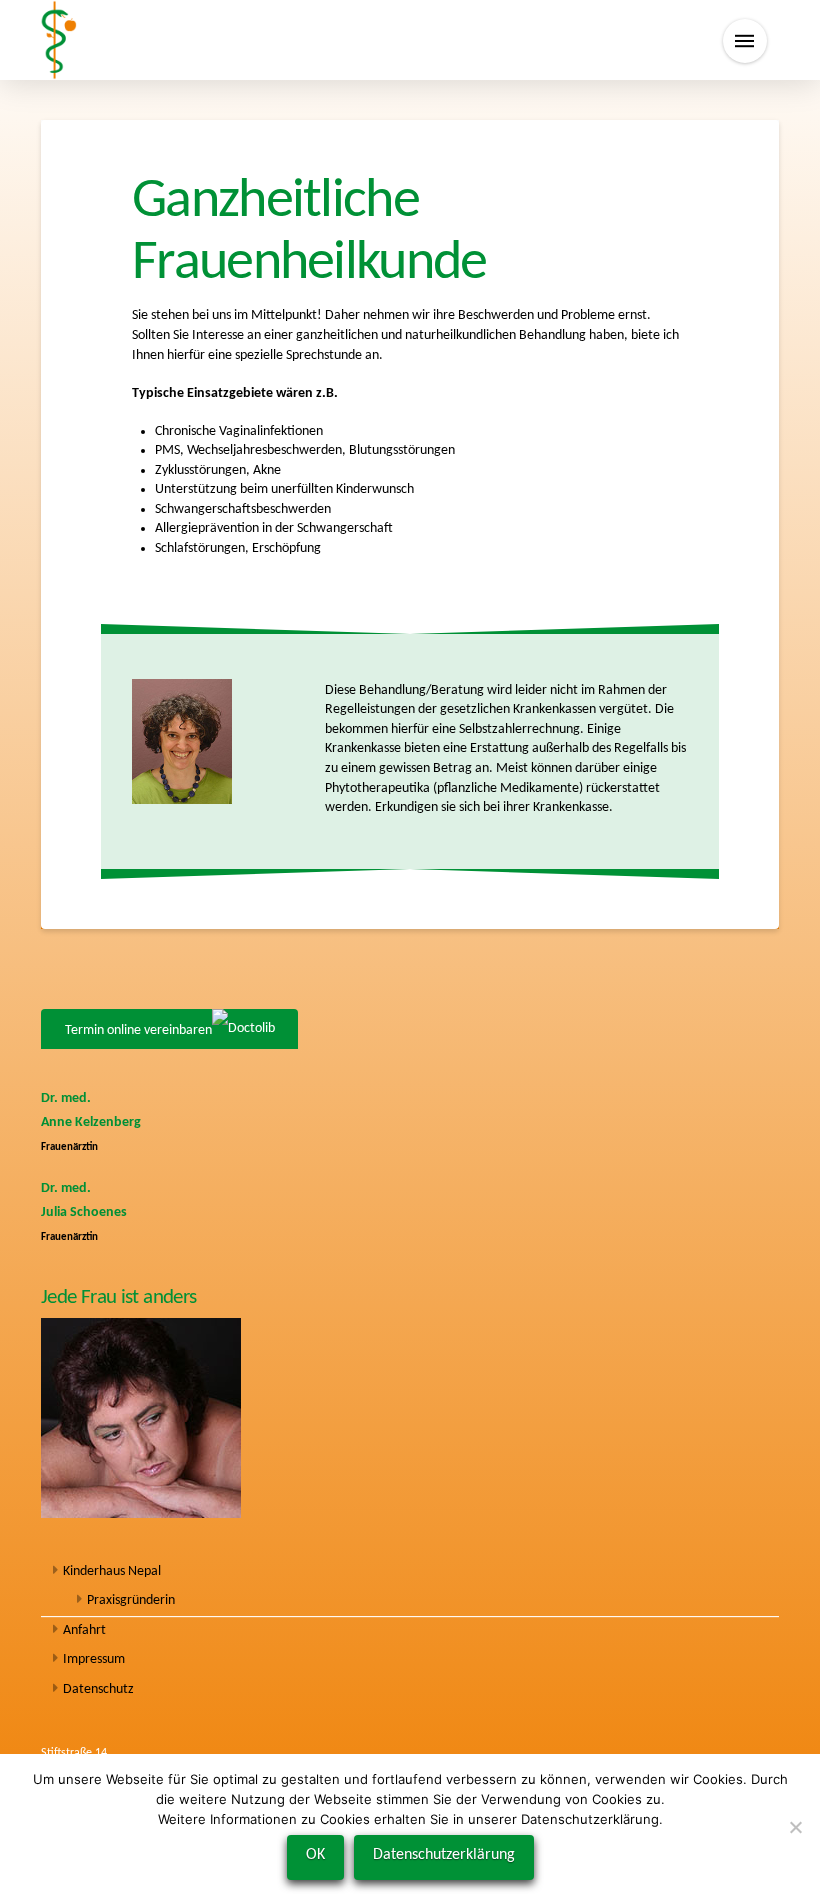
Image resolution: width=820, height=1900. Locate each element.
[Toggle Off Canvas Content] (745, 41)
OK (315, 1855)
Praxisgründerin (131, 1600)
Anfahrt (84, 1630)
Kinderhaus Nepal (112, 1571)
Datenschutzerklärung (444, 1855)
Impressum (94, 1659)
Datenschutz (98, 1689)
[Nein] (795, 1827)
